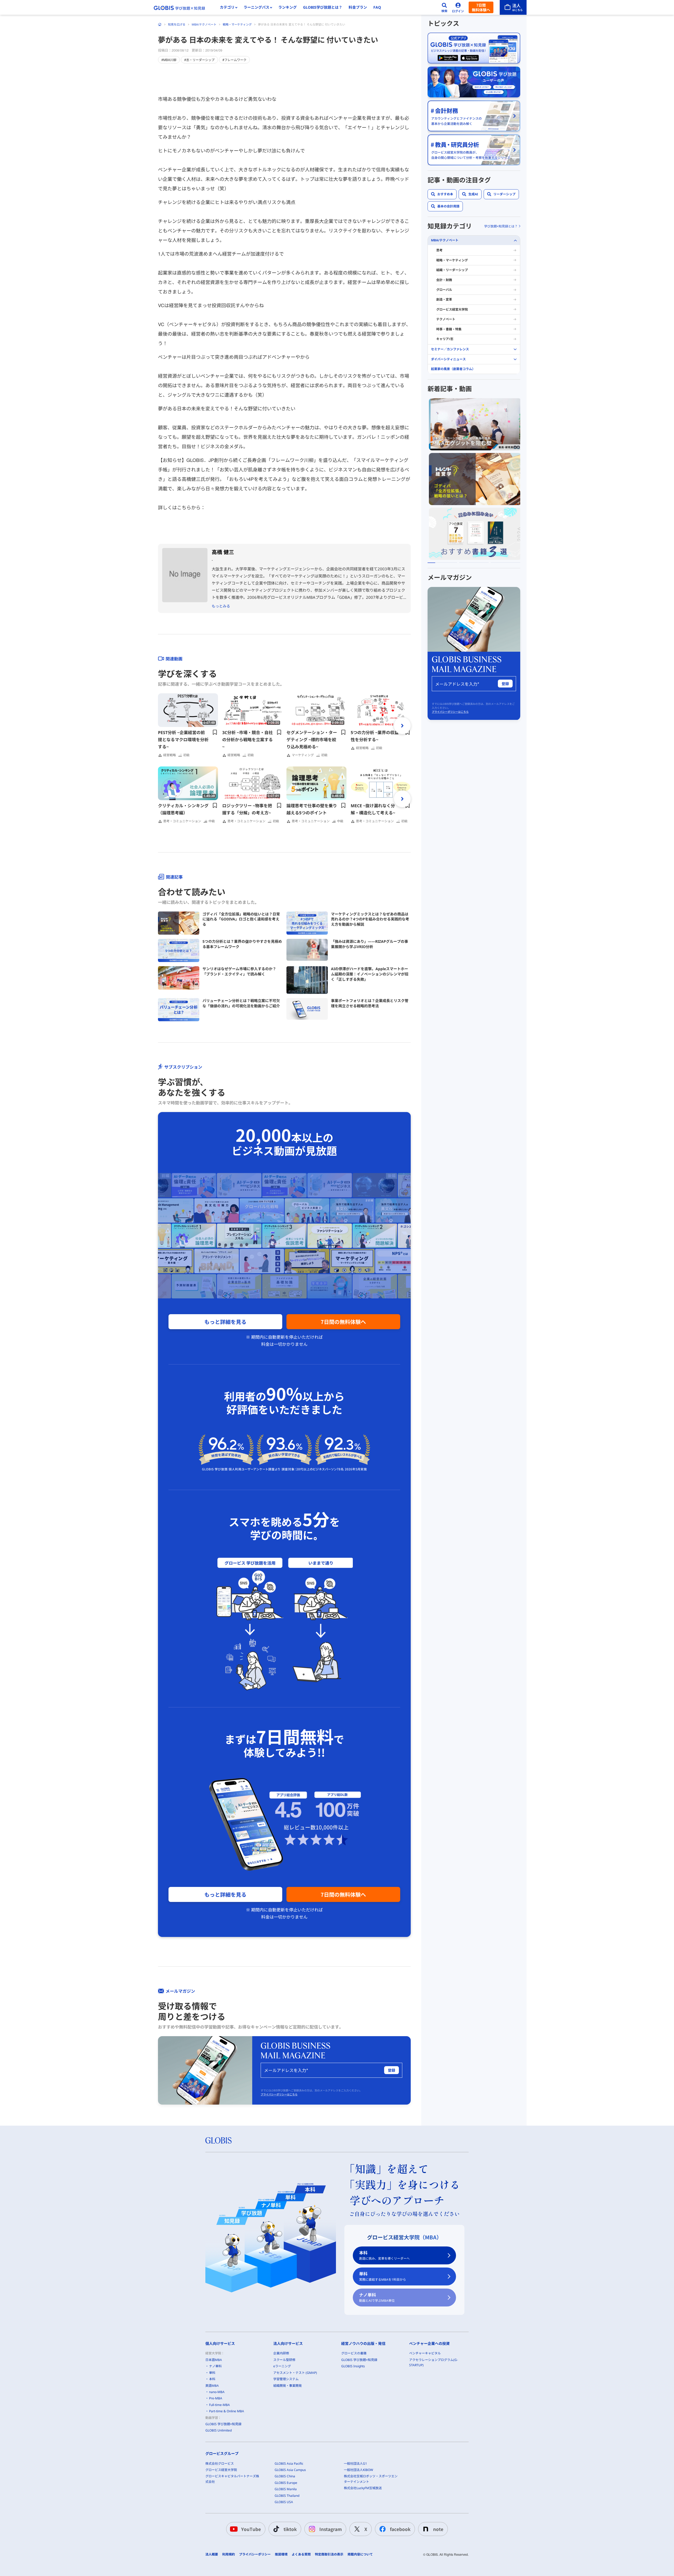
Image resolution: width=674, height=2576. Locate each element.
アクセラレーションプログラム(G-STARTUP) (433, 2362)
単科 (383, 2276)
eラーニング (282, 2366)
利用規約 (229, 2554)
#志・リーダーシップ (199, 60)
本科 (384, 2255)
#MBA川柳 (169, 60)
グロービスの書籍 (354, 2353)
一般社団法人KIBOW (358, 2470)
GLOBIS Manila (286, 2489)
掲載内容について (360, 2554)
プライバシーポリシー (255, 2554)
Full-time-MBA (219, 2405)
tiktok (290, 2529)
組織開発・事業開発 (288, 2386)
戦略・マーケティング (237, 24)
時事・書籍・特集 (449, 329)
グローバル (444, 290)
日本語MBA (214, 2360)
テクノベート (446, 319)
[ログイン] (458, 7)
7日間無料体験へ (481, 7)
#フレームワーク (234, 60)
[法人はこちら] (513, 7)
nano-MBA (217, 2392)
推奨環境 (281, 2554)
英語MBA (212, 2386)
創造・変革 (444, 300)
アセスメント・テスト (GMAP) (295, 2373)
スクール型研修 (284, 2360)
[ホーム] (160, 24)
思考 (439, 250)
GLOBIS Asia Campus (290, 2470)
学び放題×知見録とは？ (501, 226)
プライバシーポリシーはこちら (279, 2094)
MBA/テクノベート (204, 24)
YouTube (251, 2529)
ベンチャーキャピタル (425, 2353)
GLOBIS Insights (353, 2366)
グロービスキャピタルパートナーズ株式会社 (232, 2479)
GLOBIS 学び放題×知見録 (223, 2424)
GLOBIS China (285, 2476)
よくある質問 (301, 2554)
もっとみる (221, 606)
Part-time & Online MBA (227, 2411)
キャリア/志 (445, 339)
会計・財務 (444, 280)
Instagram (331, 2529)
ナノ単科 (377, 2297)
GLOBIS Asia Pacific (289, 2463)
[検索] (444, 7)
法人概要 (212, 2554)
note (438, 2529)
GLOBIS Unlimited (219, 2430)
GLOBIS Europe (286, 2483)
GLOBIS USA (284, 2502)
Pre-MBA (216, 2398)
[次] (402, 726)
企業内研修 (281, 2353)
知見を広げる (177, 24)
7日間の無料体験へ (343, 1322)
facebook (400, 2529)
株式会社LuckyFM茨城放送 (363, 2488)
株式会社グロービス (220, 2463)
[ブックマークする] (215, 732)
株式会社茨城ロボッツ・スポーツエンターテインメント (371, 2479)
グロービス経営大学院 (452, 309)
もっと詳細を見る (225, 1322)
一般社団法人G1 (355, 2463)
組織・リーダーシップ (452, 270)
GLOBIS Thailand (287, 2496)
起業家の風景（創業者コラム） (453, 369)
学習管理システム (286, 2379)
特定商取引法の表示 (329, 2554)
